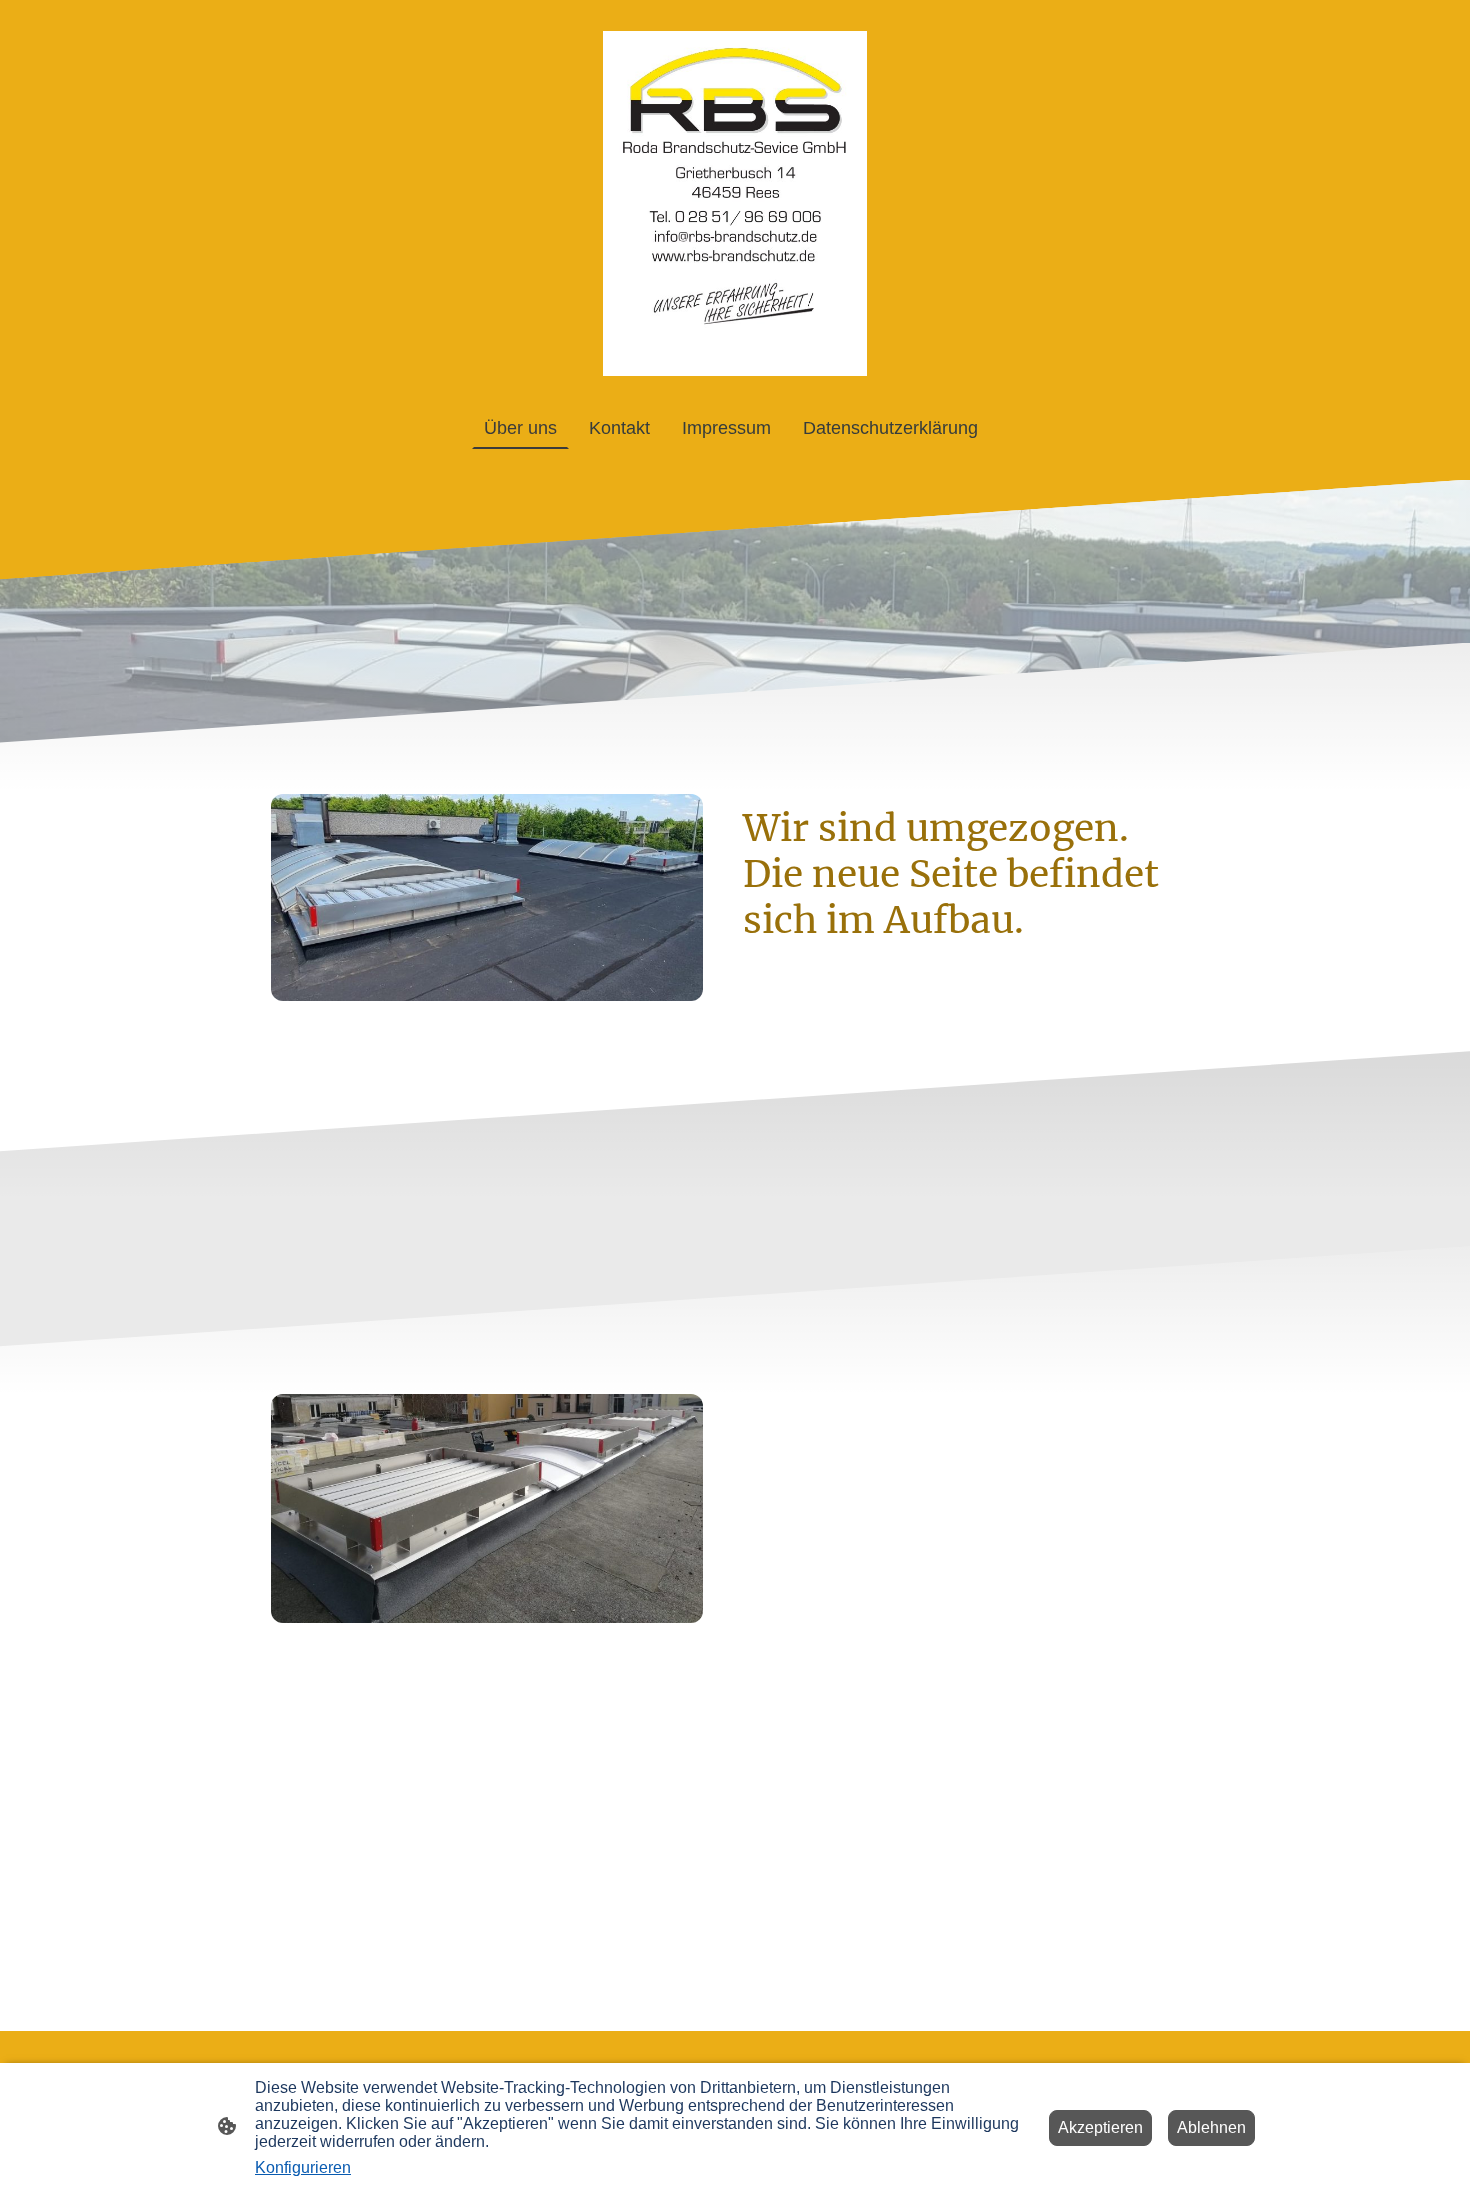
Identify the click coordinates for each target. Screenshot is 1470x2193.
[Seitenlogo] (735, 203)
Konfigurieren (303, 2167)
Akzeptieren (1100, 2127)
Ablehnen (1211, 2127)
